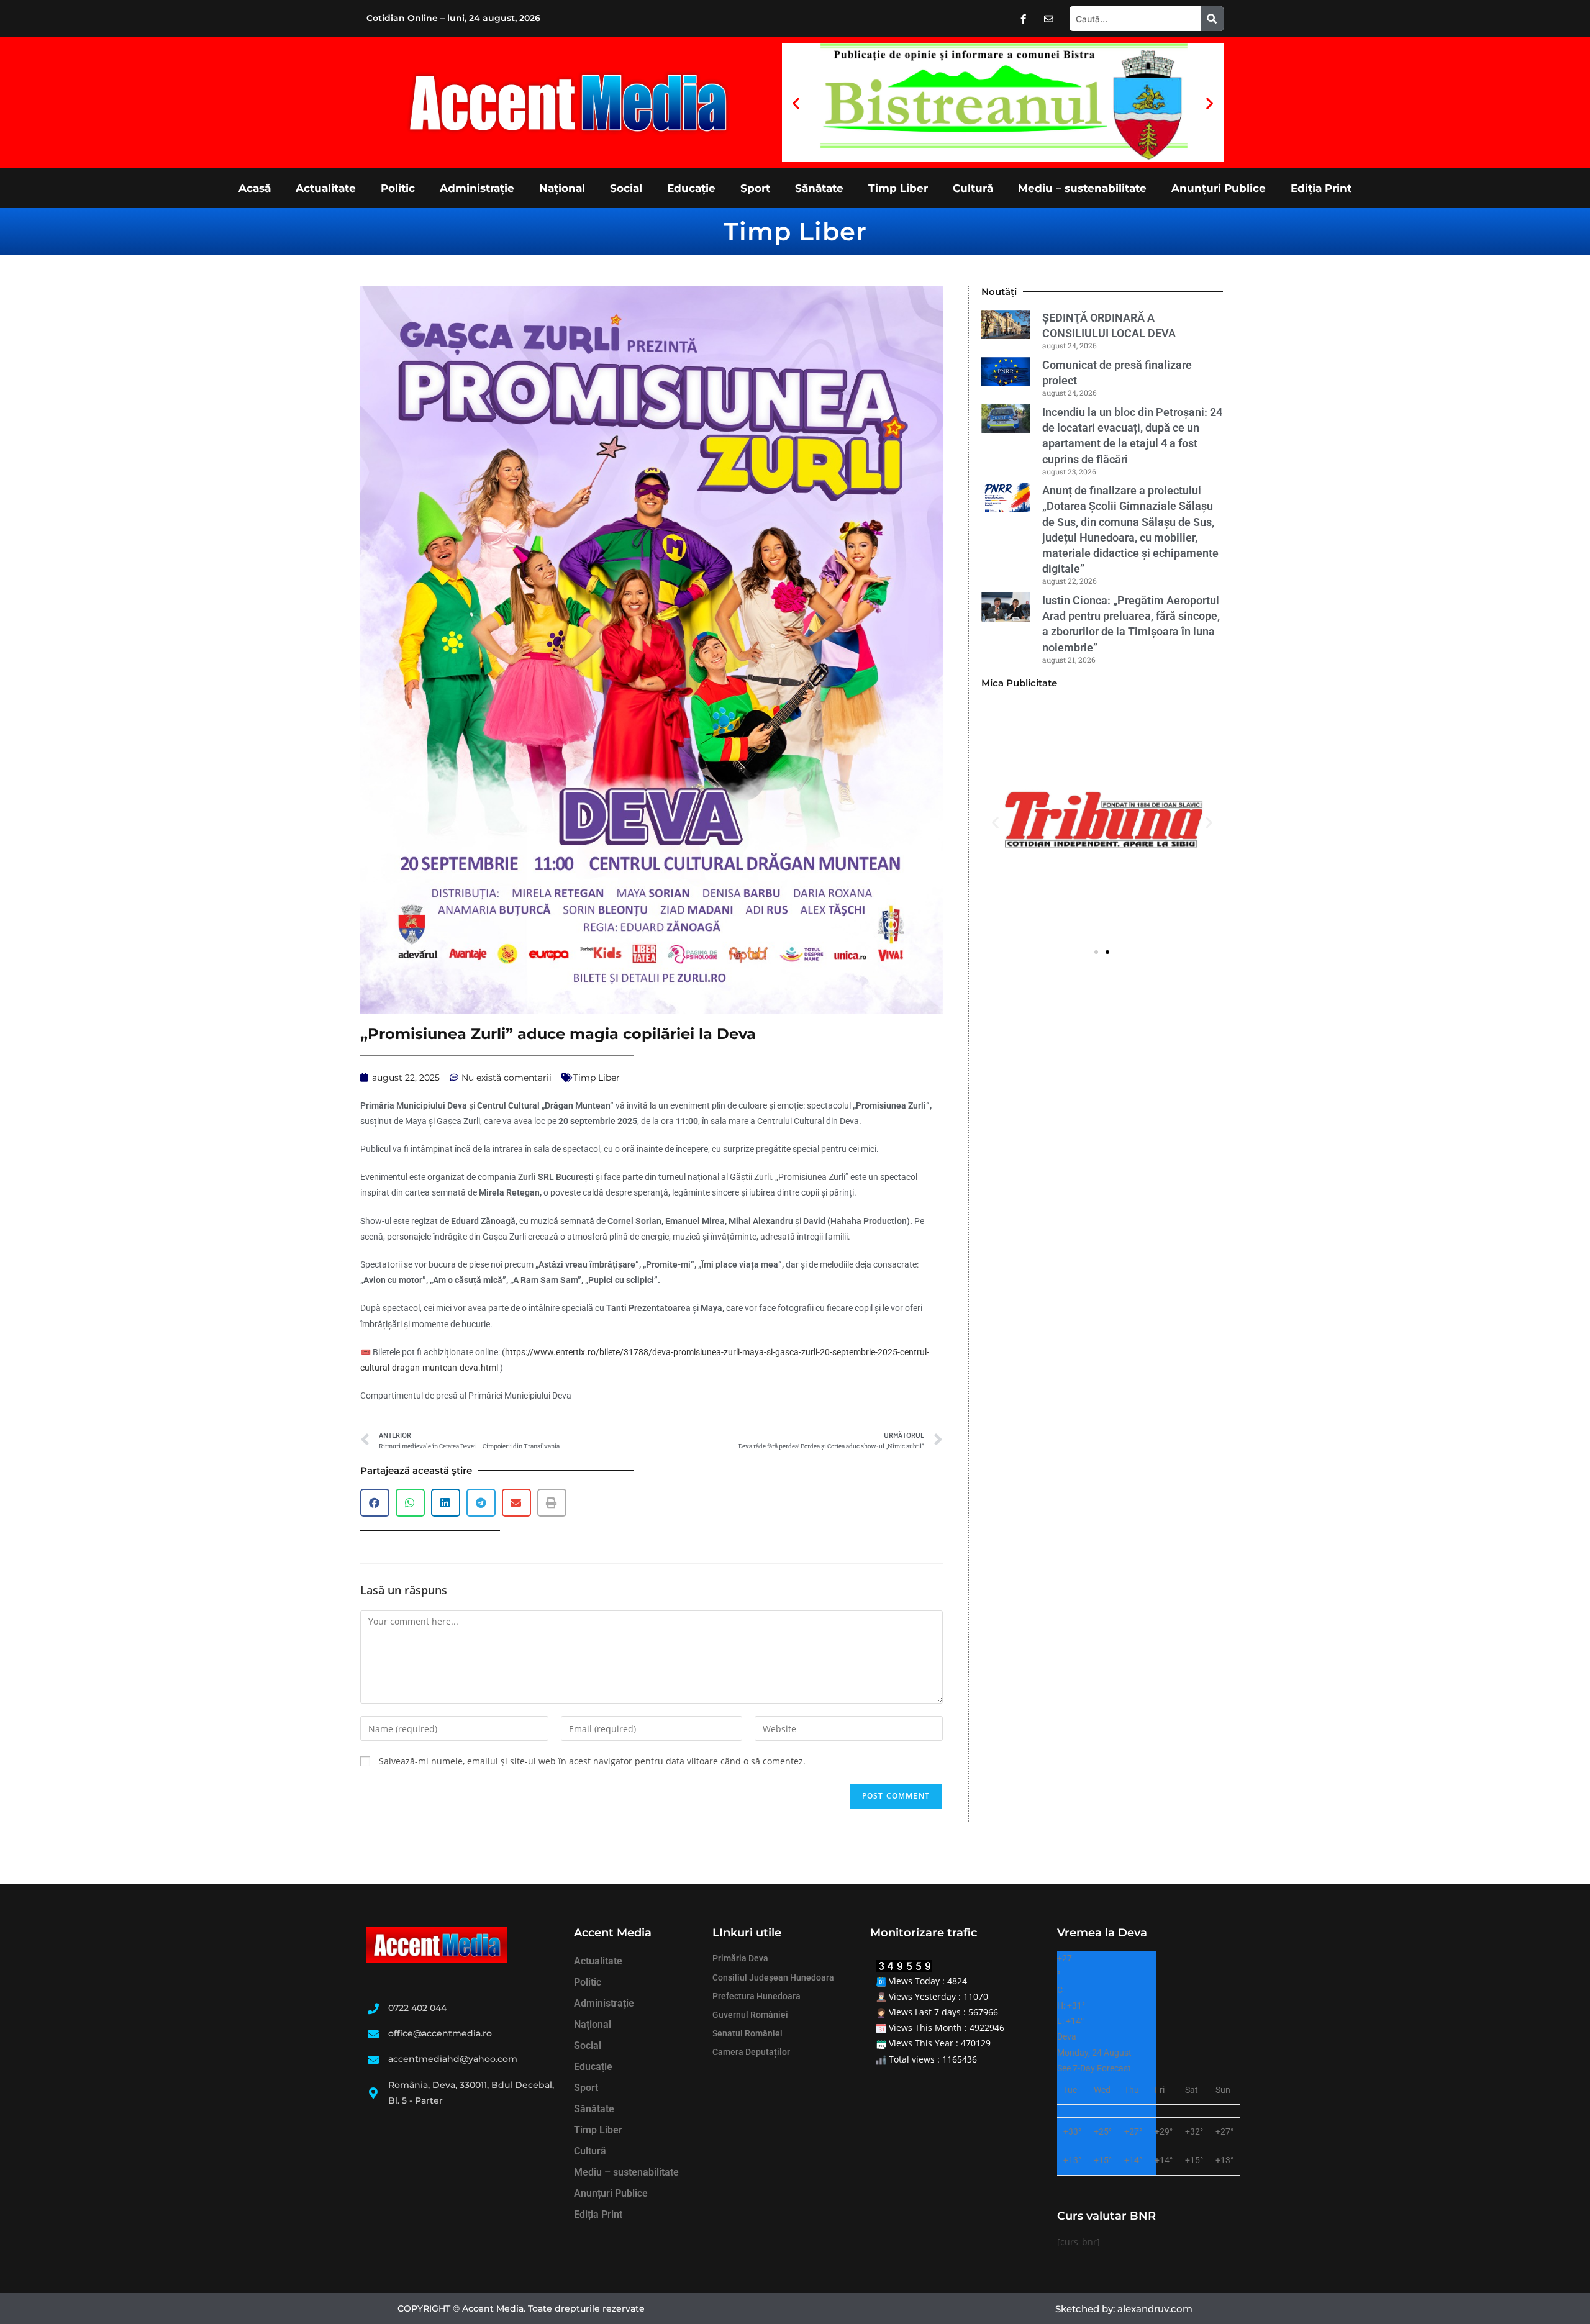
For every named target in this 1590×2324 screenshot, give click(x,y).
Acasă (255, 188)
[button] (796, 103)
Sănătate (819, 188)
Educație (691, 188)
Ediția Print (1321, 188)
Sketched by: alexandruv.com (1124, 2309)
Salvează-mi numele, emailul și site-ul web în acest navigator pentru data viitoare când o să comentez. (592, 1761)
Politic (398, 188)
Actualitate (326, 188)
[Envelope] (1049, 19)
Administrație (477, 188)
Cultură (973, 188)
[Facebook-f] (1024, 19)
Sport (755, 188)
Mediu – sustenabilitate (1082, 188)
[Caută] (1212, 19)
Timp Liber (898, 188)
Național (562, 188)
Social (626, 188)
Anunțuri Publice (1219, 188)
